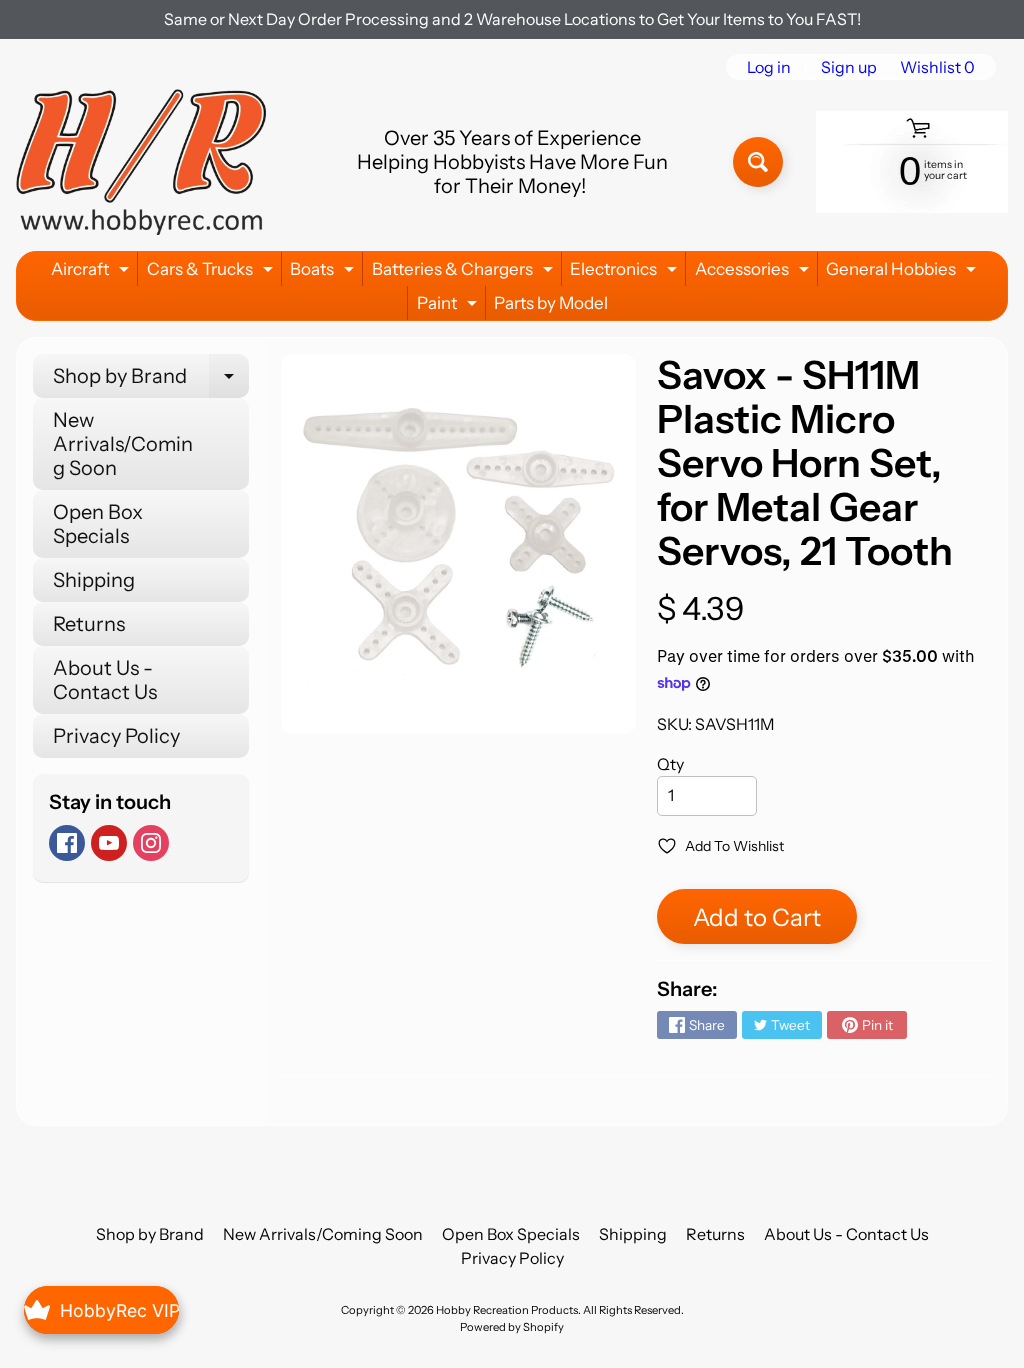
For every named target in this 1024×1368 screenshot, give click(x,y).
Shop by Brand (151, 381)
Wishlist (937, 67)
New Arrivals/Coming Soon (123, 444)
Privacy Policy (116, 736)
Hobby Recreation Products (507, 1310)
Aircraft (92, 272)
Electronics (626, 272)
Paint (449, 306)
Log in (769, 67)
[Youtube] (109, 843)
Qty (670, 764)
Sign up (849, 67)
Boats (324, 272)
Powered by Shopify (512, 1327)
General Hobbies (903, 272)
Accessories (754, 272)
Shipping (94, 580)
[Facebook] (67, 843)
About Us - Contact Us (105, 680)
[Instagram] (151, 843)
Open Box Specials (98, 524)
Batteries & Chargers (465, 272)
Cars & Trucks (212, 272)
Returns (89, 624)
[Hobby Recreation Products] (141, 162)
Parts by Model (551, 303)
